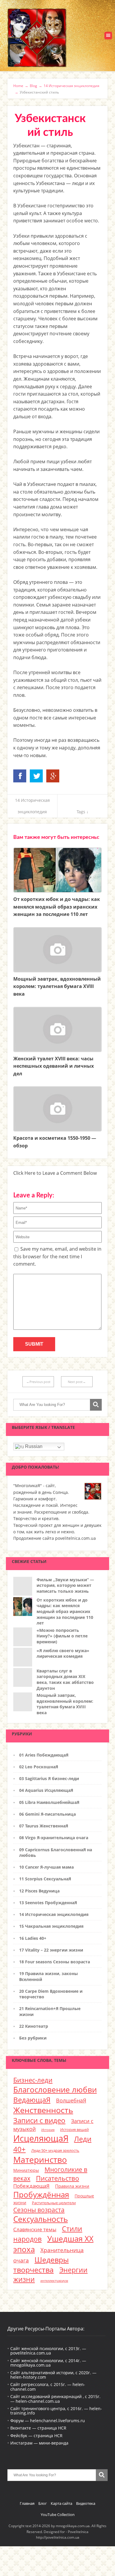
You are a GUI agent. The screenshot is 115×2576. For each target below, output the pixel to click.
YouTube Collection (58, 2515)
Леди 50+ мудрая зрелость (55, 2150)
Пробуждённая (41, 2195)
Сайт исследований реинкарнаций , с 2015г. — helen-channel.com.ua (55, 2399)
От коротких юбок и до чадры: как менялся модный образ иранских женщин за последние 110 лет (65, 1611)
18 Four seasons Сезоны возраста (55, 1962)
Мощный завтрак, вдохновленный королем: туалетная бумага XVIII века (65, 1704)
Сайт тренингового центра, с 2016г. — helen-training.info (56, 2411)
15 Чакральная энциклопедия (51, 1926)
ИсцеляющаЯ (41, 2138)
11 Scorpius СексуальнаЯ (45, 1879)
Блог (43, 2503)
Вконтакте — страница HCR (38, 2428)
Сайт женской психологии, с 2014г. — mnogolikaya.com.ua (48, 2363)
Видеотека (86, 2503)
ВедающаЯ (32, 2100)
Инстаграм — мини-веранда (39, 2443)
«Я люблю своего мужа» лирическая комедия (63, 1653)
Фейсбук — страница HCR (36, 2436)
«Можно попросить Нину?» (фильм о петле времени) (62, 1636)
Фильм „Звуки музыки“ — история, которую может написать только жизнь (65, 1585)
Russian (33, 1446)
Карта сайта (61, 2503)
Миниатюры (26, 2170)
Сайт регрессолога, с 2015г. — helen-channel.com (48, 2387)
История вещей (74, 2130)
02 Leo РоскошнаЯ (39, 1767)
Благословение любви (55, 2090)
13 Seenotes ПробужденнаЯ (48, 1903)
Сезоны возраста (39, 2210)
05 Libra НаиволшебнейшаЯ (49, 1802)
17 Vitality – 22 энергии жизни (51, 1950)
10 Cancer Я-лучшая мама (46, 1867)
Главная (27, 2503)
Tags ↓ (83, 812)
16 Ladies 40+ (33, 1938)
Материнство (40, 2160)
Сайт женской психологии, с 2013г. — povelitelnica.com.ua (48, 2351)
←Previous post (38, 1382)
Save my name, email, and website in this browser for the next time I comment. (57, 1256)
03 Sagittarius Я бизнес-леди (49, 1778)
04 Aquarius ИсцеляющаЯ (46, 1790)
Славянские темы (35, 2229)
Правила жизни (72, 2186)
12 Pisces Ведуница (39, 1891)
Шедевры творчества (41, 2265)
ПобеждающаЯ (31, 2186)
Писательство (57, 2178)
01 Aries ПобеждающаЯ (44, 1755)
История (48, 2130)
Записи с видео (39, 2120)
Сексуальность (41, 2219)
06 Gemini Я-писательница (47, 1814)
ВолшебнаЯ (71, 2100)
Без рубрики (33, 2038)
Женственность (43, 2110)
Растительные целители (54, 2203)
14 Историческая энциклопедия (54, 1914)
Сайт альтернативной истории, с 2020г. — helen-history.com (53, 2375)
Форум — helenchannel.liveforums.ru (48, 2421)
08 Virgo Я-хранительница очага (54, 1838)
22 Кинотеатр (34, 2026)
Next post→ (77, 1382)
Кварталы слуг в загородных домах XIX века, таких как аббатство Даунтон (65, 1679)
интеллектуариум (54, 2281)
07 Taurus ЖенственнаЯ (44, 1826)
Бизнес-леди (33, 2080)
